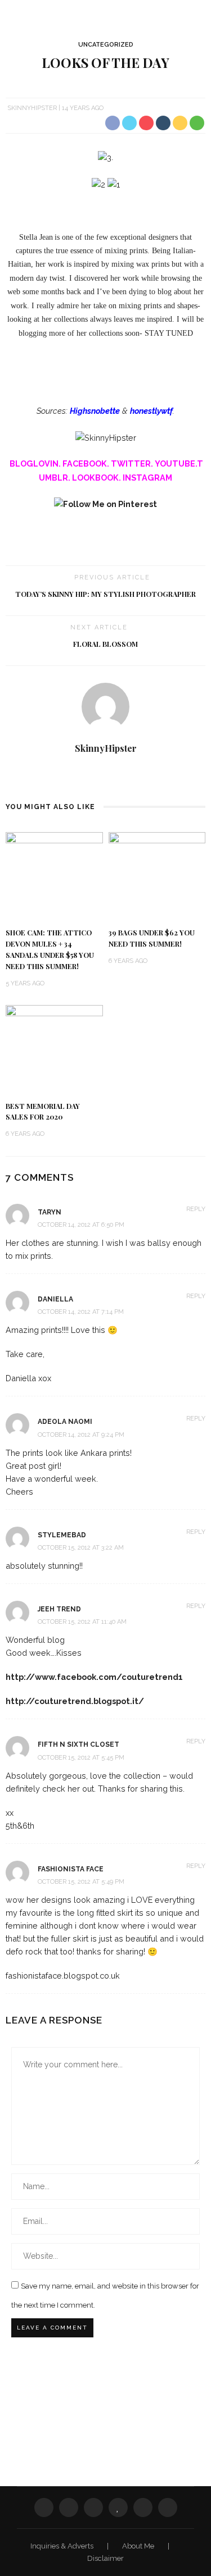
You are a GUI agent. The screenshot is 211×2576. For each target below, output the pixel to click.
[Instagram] (143, 2508)
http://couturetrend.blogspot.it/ (75, 1701)
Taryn (50, 1212)
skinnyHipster (32, 108)
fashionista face (71, 1869)
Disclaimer (105, 2558)
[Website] (97, 775)
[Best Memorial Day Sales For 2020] (54, 1048)
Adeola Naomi (65, 1422)
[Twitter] (69, 2508)
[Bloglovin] (118, 2508)
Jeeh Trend (59, 1609)
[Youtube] (115, 775)
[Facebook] (44, 2508)
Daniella (55, 1299)
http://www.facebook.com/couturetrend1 (94, 1677)
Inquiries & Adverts (63, 2546)
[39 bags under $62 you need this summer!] (157, 875)
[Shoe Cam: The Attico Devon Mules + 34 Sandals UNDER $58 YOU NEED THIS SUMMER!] (54, 875)
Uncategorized (106, 45)
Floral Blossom (105, 644)
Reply (196, 1209)
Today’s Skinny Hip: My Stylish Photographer (105, 594)
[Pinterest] (93, 2508)
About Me (139, 2546)
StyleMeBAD (62, 1535)
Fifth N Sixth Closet (78, 1744)
